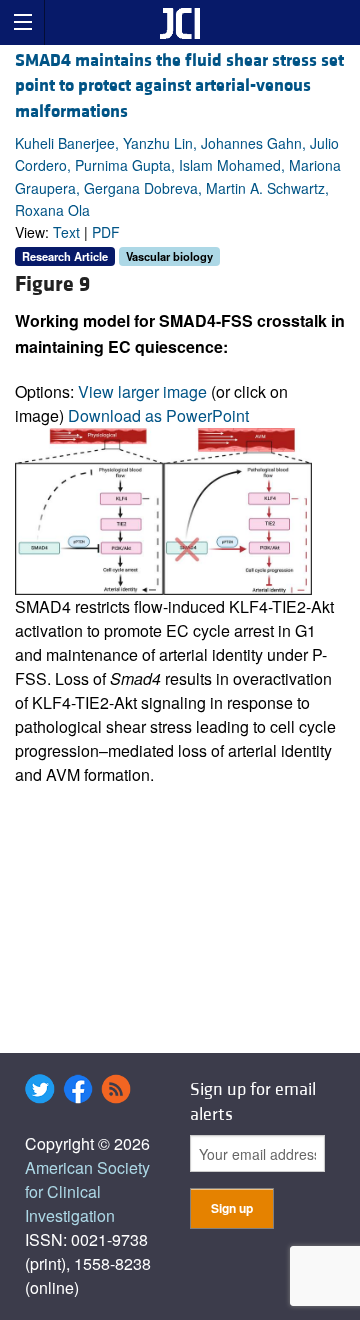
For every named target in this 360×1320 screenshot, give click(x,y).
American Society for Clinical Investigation (87, 1191)
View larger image (142, 391)
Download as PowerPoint (158, 415)
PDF (106, 232)
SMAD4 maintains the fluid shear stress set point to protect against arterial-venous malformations (179, 85)
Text (66, 232)
